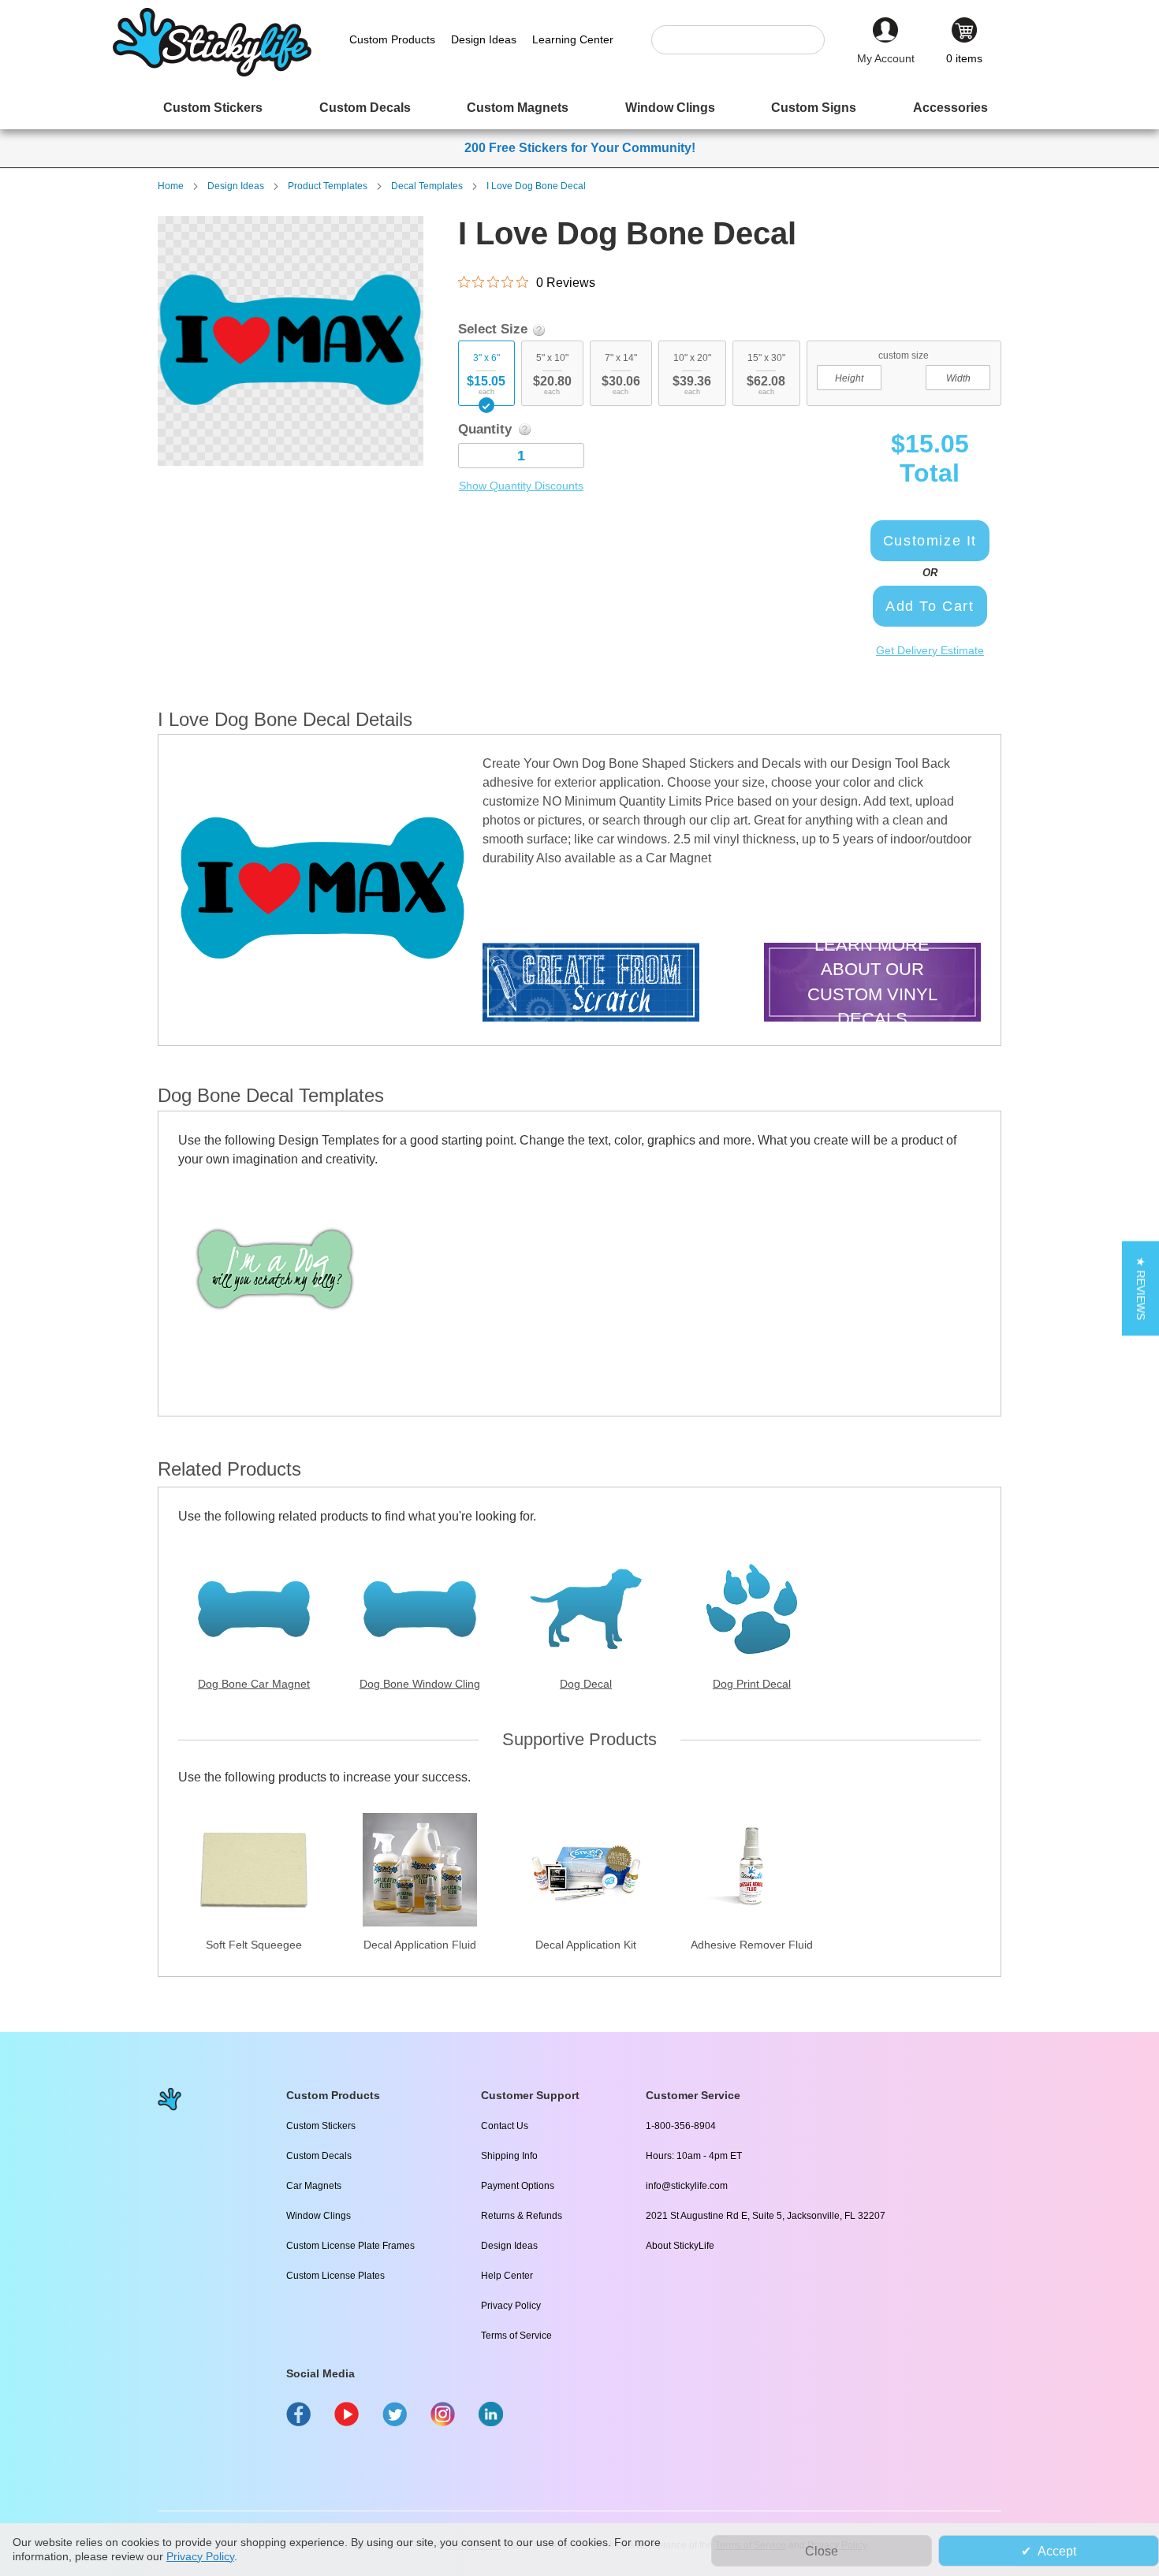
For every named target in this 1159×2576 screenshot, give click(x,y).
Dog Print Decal (752, 1684)
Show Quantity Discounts (521, 486)
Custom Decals (319, 2156)
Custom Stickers (321, 2126)
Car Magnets (314, 2186)
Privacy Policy (511, 2306)
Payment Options (518, 2186)
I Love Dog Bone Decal (536, 186)
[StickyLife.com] (212, 73)
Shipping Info (509, 2156)
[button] (1140, 1288)
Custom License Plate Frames (350, 2246)
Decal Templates (427, 186)
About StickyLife (680, 2246)
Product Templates (328, 186)
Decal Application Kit (586, 1945)
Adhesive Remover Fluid (752, 1945)
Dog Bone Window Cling (420, 1684)
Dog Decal (586, 1684)
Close (822, 2551)
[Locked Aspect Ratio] (904, 376)
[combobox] (746, 40)
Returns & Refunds (522, 2216)
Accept (1057, 2551)
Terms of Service (516, 2336)
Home (171, 186)
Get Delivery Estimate (930, 650)
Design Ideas (236, 186)
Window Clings (319, 2216)
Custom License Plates (335, 2276)
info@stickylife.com (687, 2186)
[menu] (579, 108)
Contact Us (505, 2126)
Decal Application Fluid (420, 1945)
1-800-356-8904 (681, 2126)
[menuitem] (213, 108)
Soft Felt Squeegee (254, 1945)
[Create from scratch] (591, 984)
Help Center (507, 2276)
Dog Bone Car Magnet (254, 1684)
